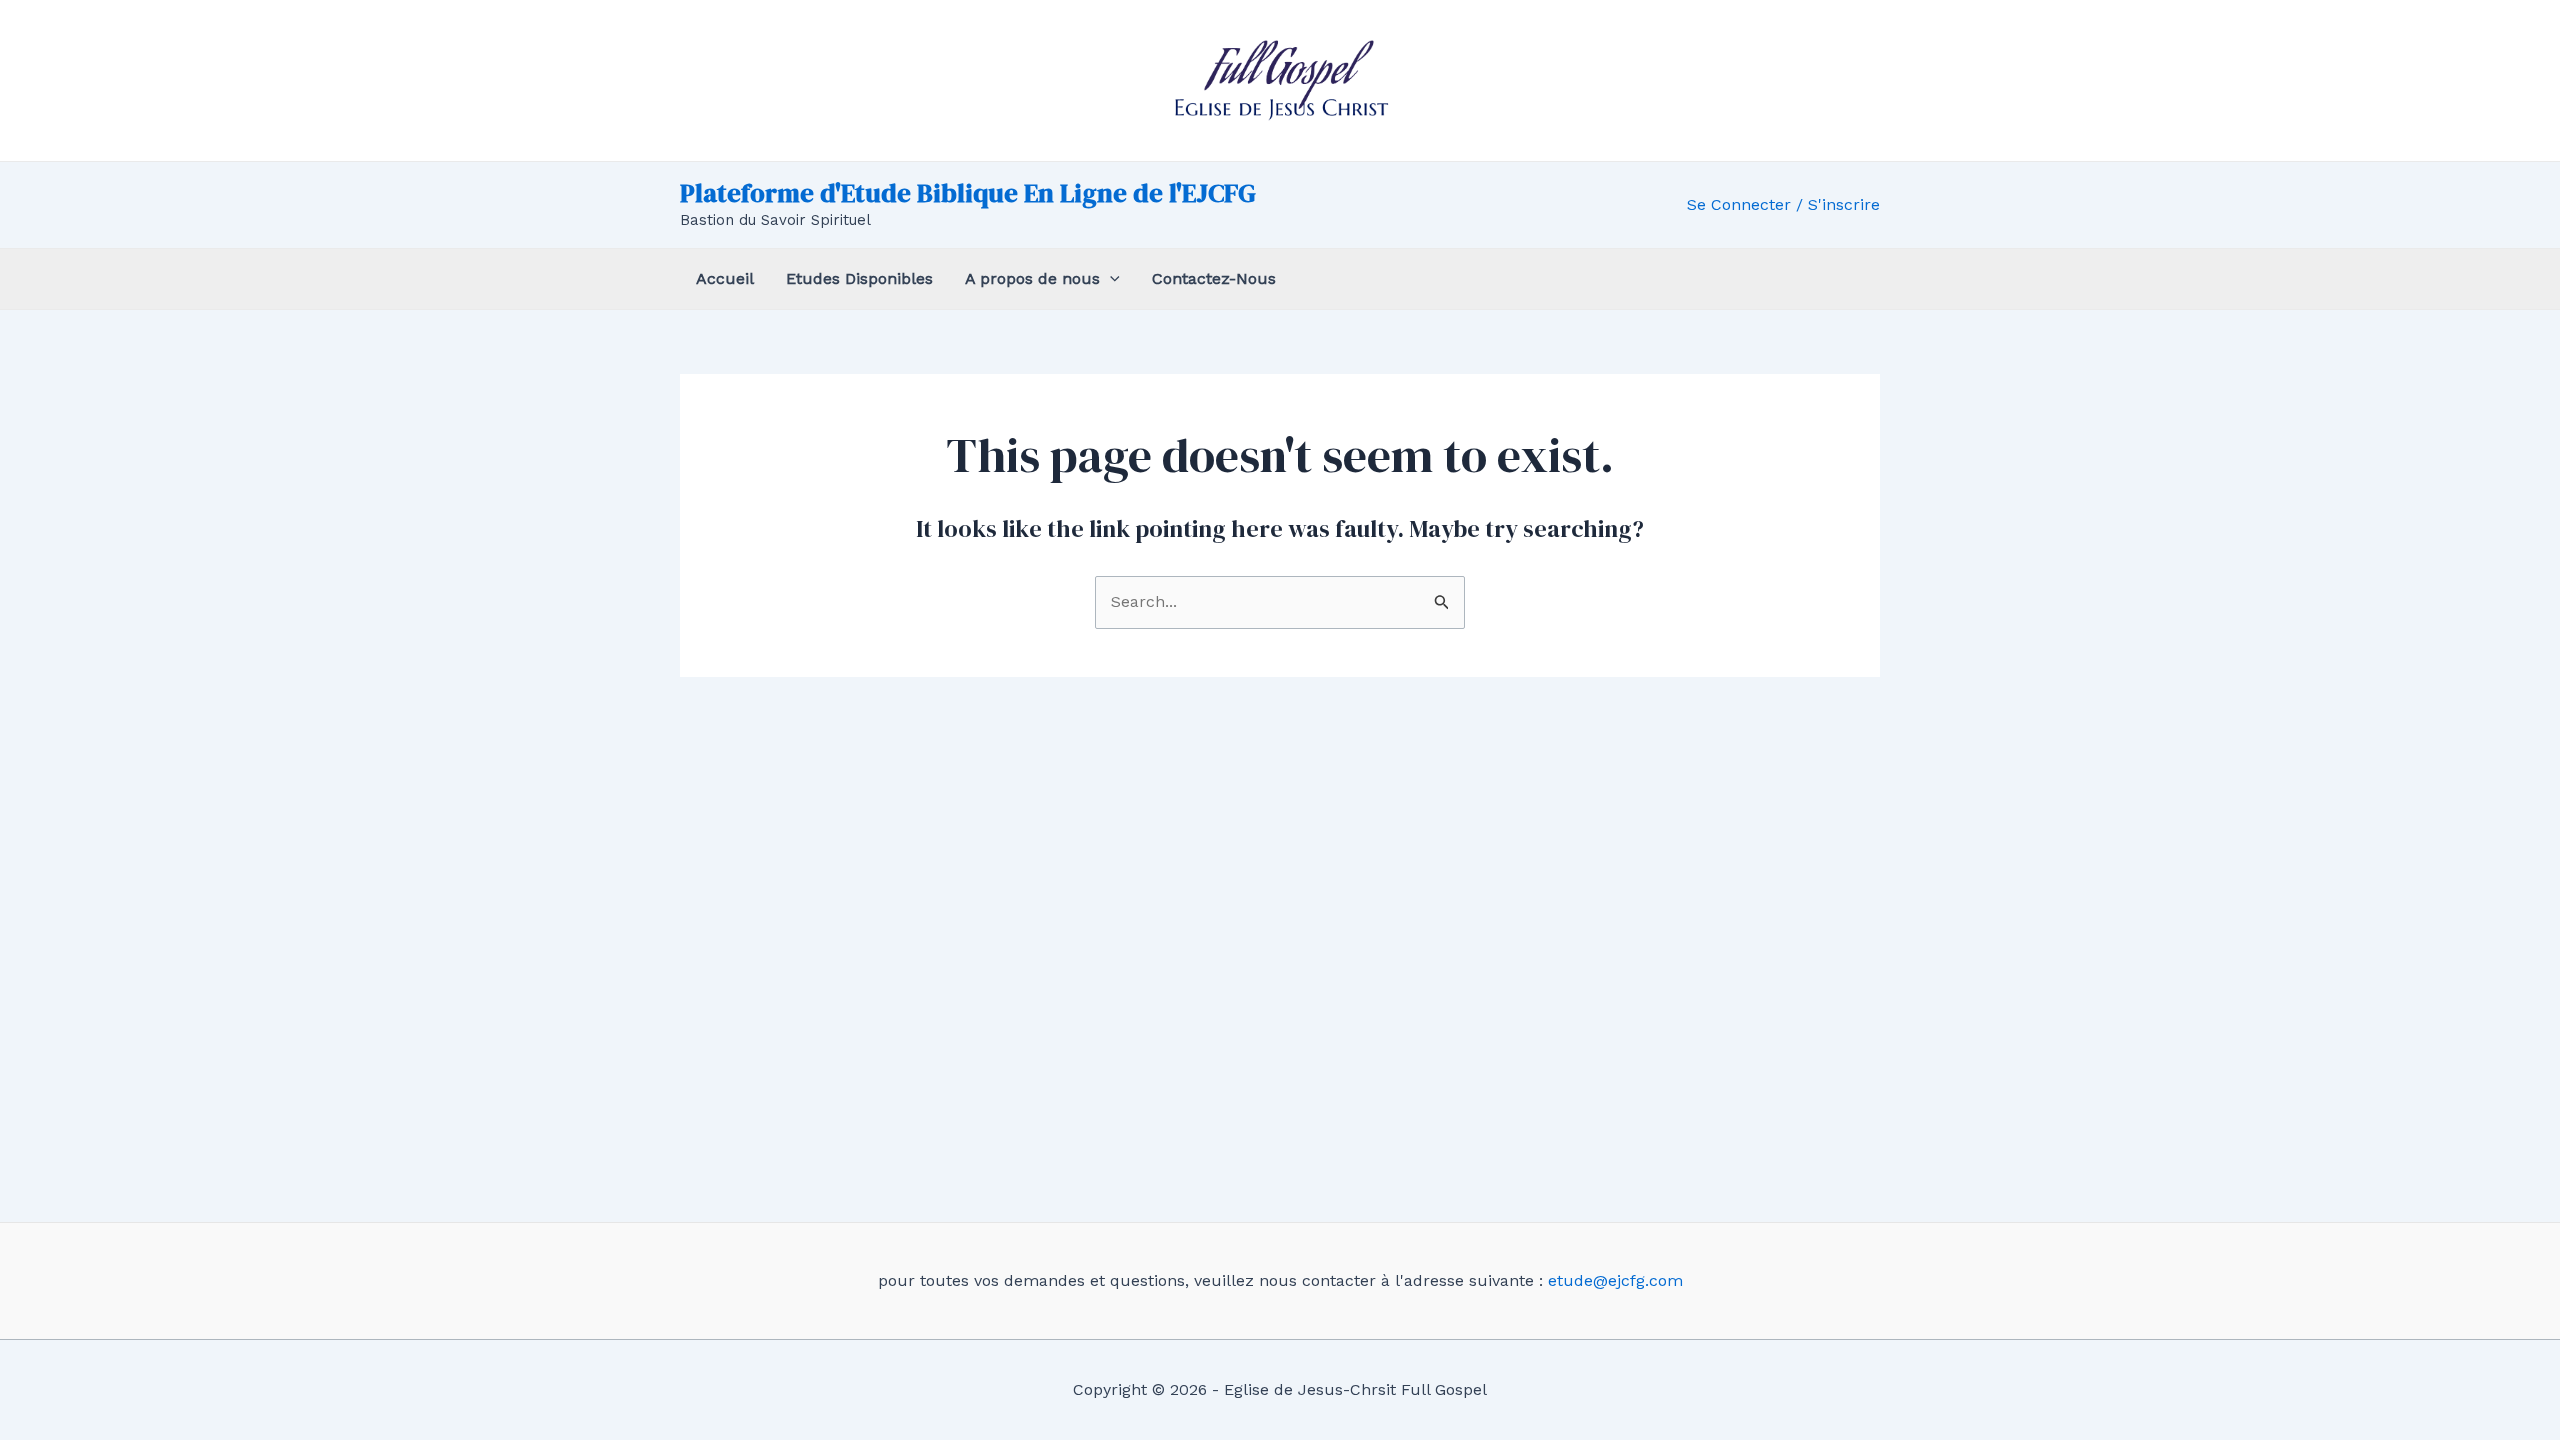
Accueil (725, 278)
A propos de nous (1032, 278)
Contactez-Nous (1214, 278)
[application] (1110, 279)
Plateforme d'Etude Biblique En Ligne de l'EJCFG (968, 193)
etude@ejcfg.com (1615, 1280)
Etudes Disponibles (859, 278)
